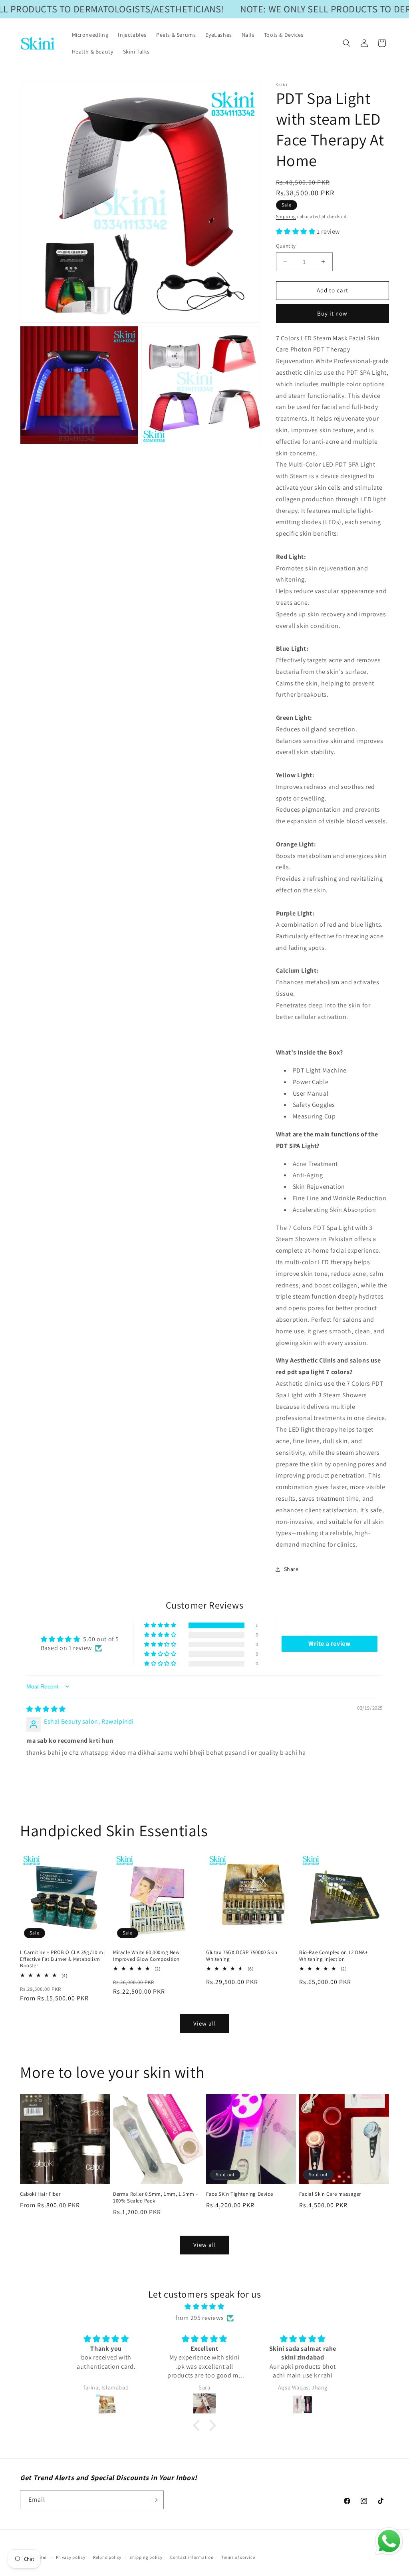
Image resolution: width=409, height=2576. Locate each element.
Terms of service (238, 2557)
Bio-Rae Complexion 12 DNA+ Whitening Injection (334, 1956)
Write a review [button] (329, 1644)
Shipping (286, 216)
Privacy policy (71, 2557)
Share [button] (291, 1569)
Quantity (286, 246)
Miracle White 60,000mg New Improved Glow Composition (146, 1956)
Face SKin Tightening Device (239, 2194)
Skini (42, 2558)
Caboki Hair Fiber (40, 2194)
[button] (347, 43)
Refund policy (107, 2557)
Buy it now (332, 313)
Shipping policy (146, 2557)
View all (205, 2023)
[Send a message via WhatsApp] (389, 2541)
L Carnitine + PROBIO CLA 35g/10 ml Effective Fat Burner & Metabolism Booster (62, 1959)
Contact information (192, 2557)
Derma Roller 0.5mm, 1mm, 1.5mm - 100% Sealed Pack (155, 2198)
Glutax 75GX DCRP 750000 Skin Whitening (242, 1956)
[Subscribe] (155, 2500)
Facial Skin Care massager (330, 2194)
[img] (46, 1709)
